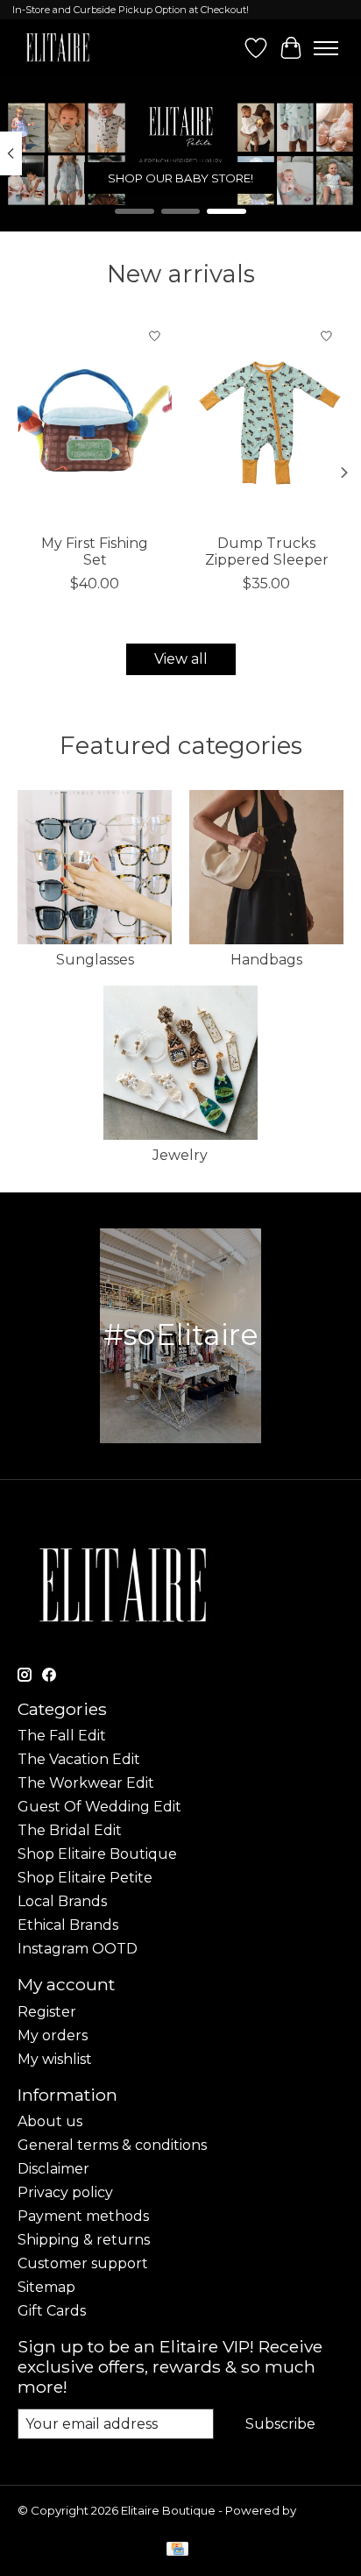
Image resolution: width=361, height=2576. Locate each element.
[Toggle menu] (326, 48)
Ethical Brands (68, 1925)
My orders (53, 2035)
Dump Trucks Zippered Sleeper (267, 551)
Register (47, 2012)
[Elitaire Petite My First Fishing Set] (95, 422)
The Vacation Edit (79, 1759)
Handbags (266, 960)
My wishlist (55, 2059)
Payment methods (83, 2216)
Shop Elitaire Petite (85, 1878)
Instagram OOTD (78, 1949)
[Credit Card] (177, 2550)
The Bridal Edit (70, 1830)
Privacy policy (65, 2192)
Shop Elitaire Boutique (97, 1854)
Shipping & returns (84, 2240)
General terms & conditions (112, 2145)
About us (50, 2121)
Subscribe (280, 2424)
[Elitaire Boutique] (58, 48)
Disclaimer (53, 2169)
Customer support (83, 2263)
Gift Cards (52, 2311)
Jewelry (180, 1155)
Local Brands (62, 1901)
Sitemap (46, 2287)
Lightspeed (51, 2524)
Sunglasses (95, 960)
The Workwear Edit (86, 1783)
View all (181, 659)
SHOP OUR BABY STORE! (180, 178)
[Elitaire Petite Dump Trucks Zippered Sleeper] (266, 422)
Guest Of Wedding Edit (99, 1807)
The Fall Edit (62, 1736)
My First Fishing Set (95, 551)
